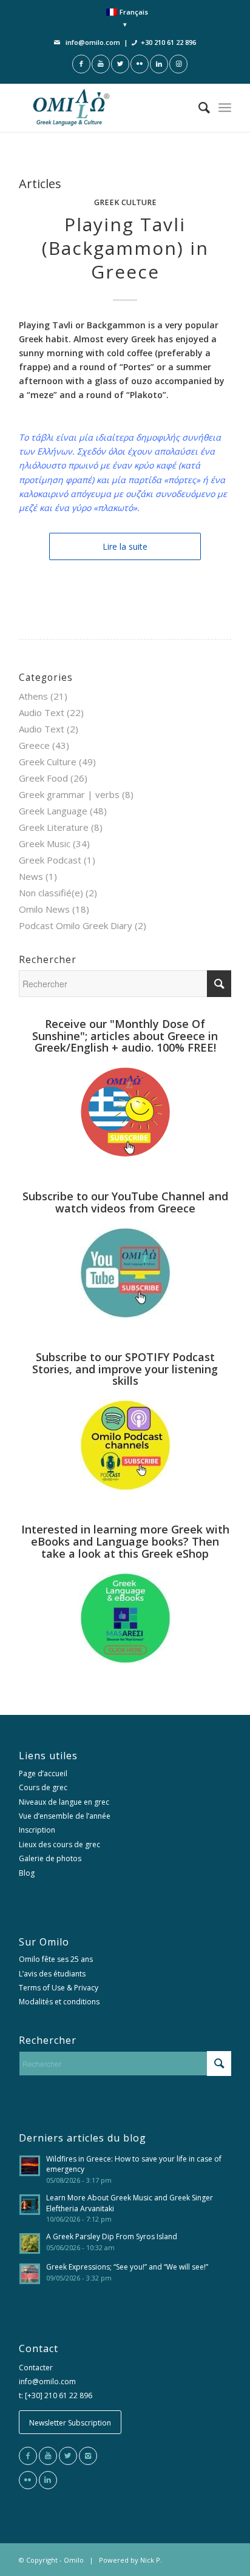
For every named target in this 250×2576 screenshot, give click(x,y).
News (31, 876)
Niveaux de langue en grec (64, 1802)
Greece (34, 745)
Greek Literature (54, 827)
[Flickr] (28, 2480)
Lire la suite (125, 546)
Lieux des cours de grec (59, 1844)
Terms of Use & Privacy (59, 1988)
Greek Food (43, 778)
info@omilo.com (93, 42)
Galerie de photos (50, 1858)
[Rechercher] (198, 107)
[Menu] (225, 107)
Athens (33, 696)
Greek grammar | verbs (69, 794)
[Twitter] (68, 2456)
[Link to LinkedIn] (159, 64)
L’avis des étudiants (52, 1974)
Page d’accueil (43, 1773)
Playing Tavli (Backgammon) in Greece (125, 248)
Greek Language (53, 811)
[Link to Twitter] (120, 64)
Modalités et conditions (59, 2002)
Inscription (37, 1830)
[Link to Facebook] (81, 64)
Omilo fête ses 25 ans (56, 1959)
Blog (27, 1873)
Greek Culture (125, 202)
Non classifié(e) (51, 893)
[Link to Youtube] (101, 64)
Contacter (36, 2368)
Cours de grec (43, 1787)
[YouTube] (48, 2456)
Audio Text (42, 712)
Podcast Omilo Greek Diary (76, 925)
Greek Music (45, 843)
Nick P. (151, 2560)
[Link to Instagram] (178, 64)
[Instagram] (88, 2456)
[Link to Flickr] (140, 64)
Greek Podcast (50, 860)
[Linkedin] (48, 2480)
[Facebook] (28, 2456)
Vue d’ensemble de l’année (65, 1816)
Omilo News (44, 909)
